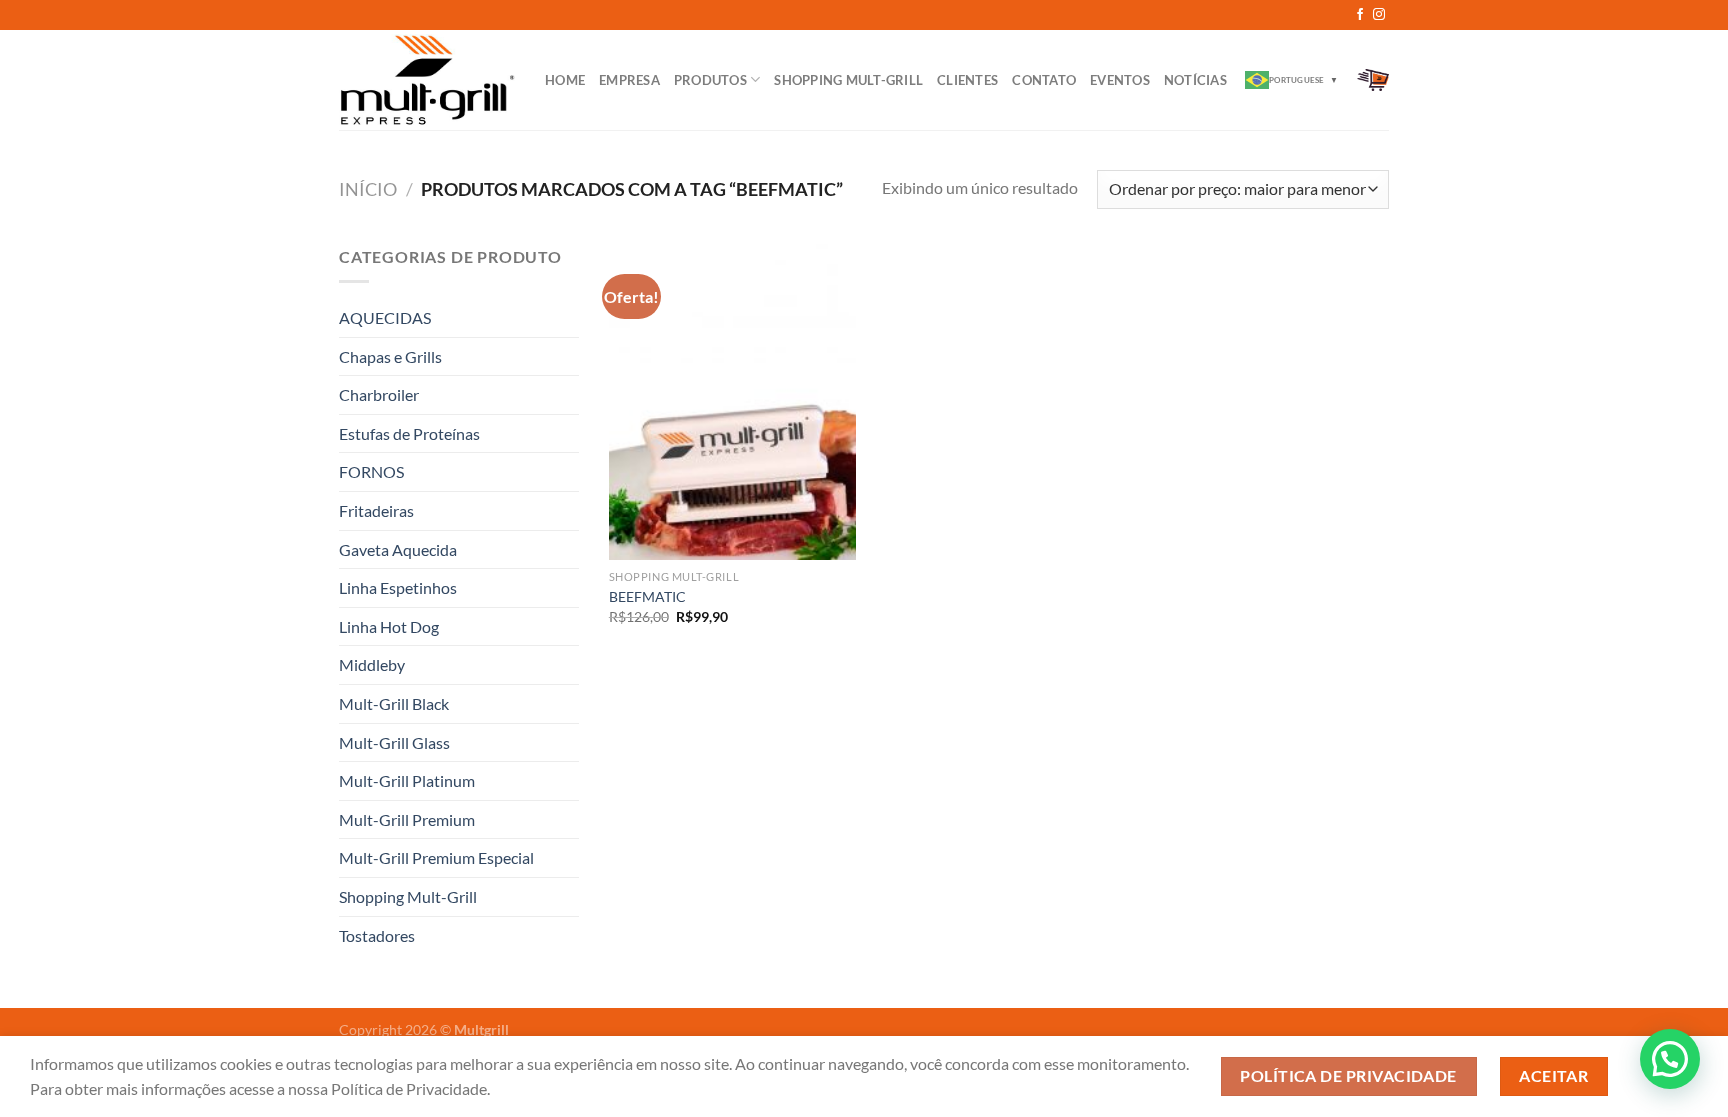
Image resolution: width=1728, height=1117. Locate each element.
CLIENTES (967, 80)
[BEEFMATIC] (732, 402)
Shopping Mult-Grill (408, 896)
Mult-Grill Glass (394, 742)
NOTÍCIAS (1195, 80)
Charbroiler (379, 394)
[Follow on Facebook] (1360, 15)
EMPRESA (629, 80)
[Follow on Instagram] (1379, 15)
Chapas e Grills (390, 356)
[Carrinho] (1373, 80)
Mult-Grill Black (394, 703)
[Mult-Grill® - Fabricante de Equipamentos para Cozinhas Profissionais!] (427, 79)
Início (368, 189)
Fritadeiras (376, 510)
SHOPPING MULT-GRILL (848, 80)
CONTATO (1044, 80)
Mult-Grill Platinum (407, 780)
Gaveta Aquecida (398, 549)
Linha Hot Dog (389, 626)
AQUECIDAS (385, 317)
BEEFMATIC (647, 596)
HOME (565, 80)
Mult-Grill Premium (407, 819)
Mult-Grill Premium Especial (436, 857)
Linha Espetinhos (398, 587)
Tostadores (377, 935)
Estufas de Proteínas (409, 433)
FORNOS (371, 471)
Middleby (372, 664)
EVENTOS (1120, 80)
